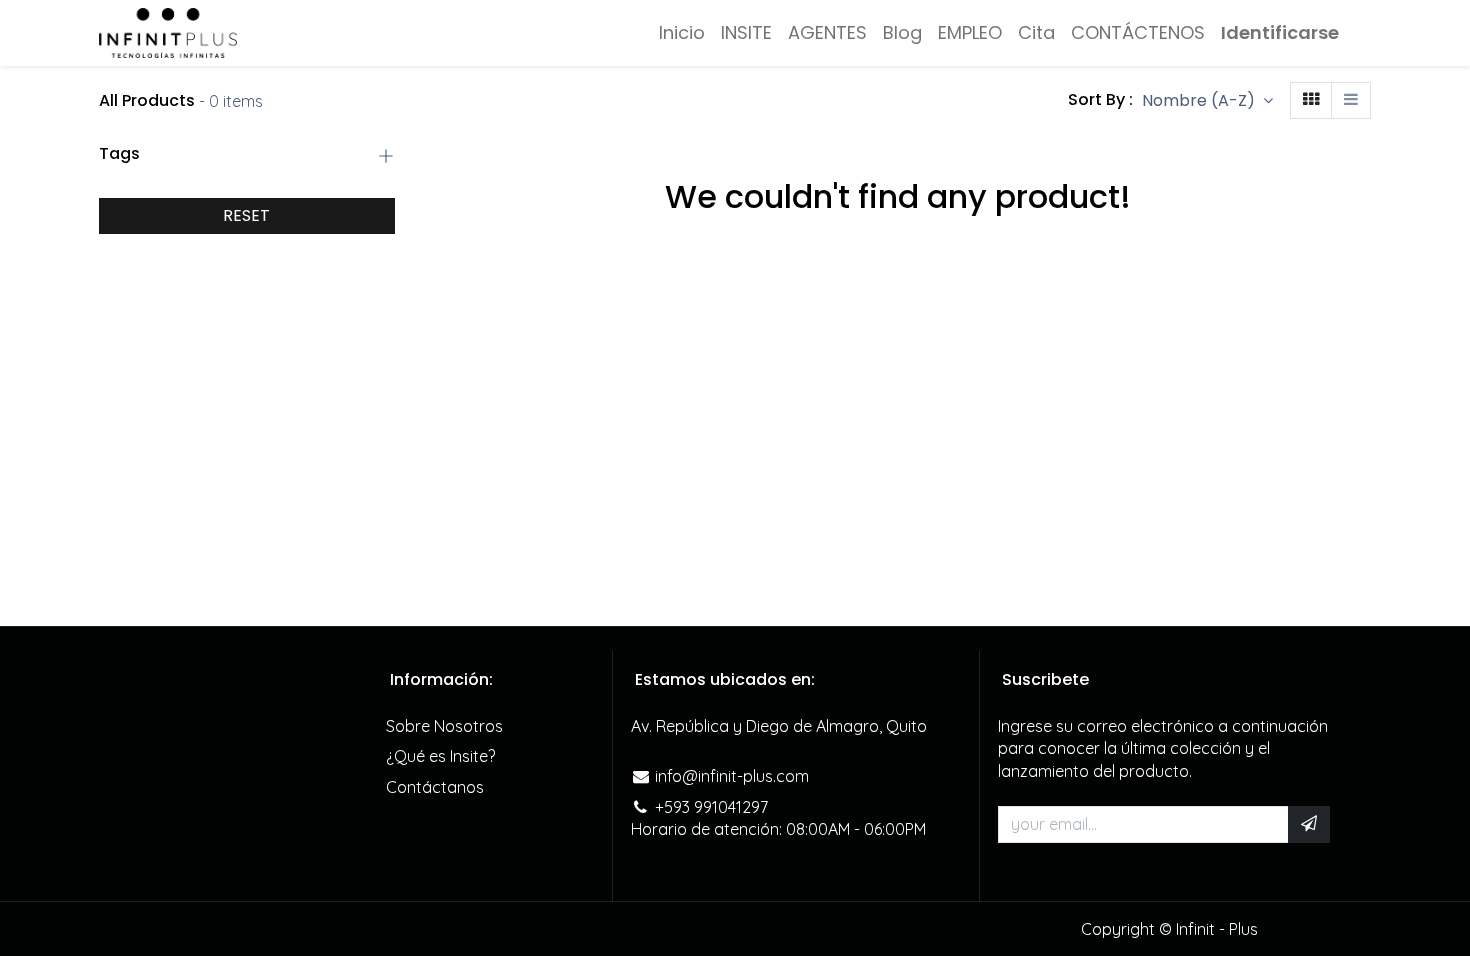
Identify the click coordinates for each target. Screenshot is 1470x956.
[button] (1207, 100)
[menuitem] (682, 32)
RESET (246, 215)
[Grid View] (1311, 100)
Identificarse (1280, 32)
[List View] (1351, 100)
